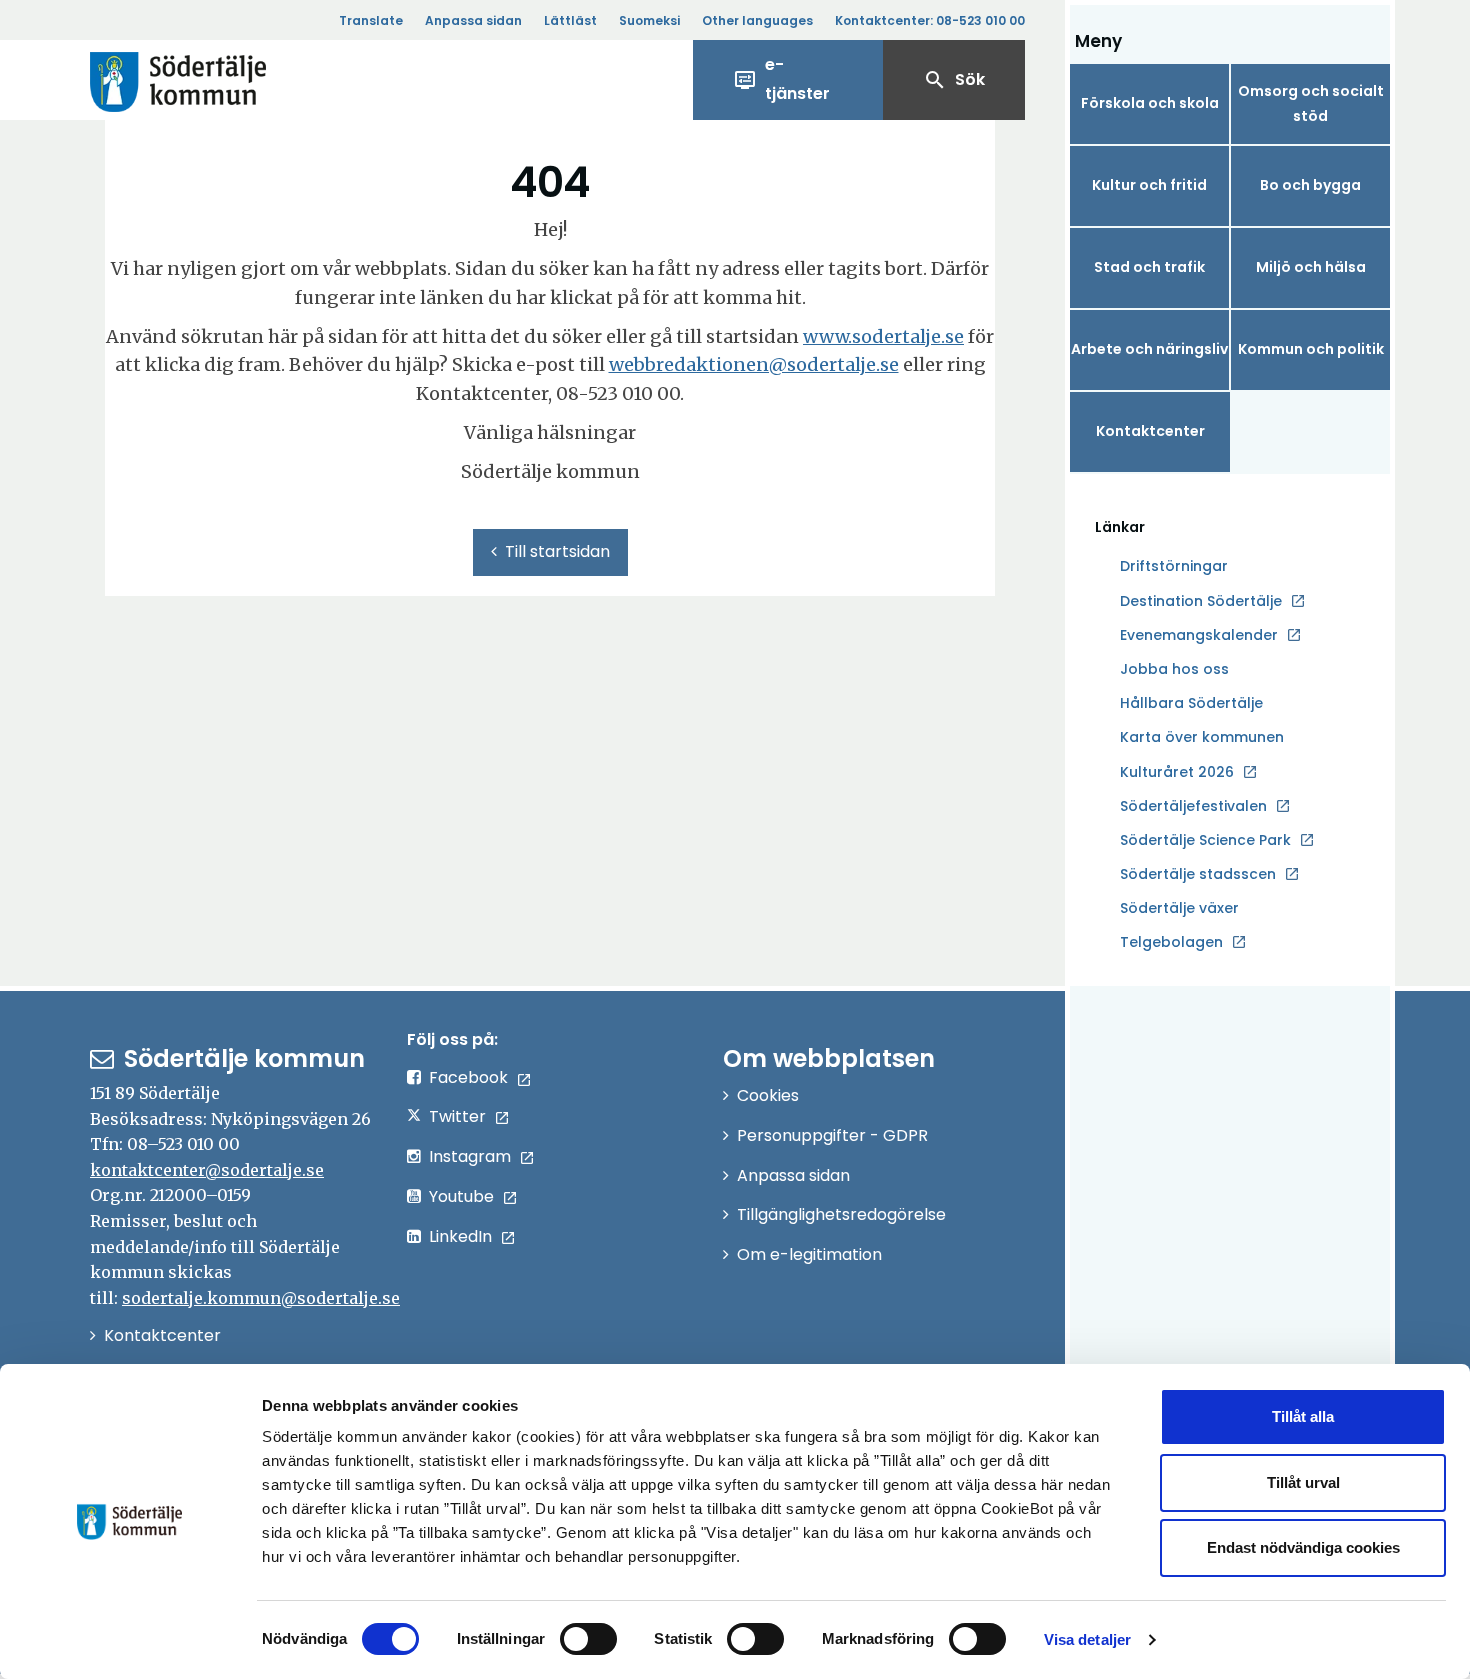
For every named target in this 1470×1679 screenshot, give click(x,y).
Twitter (457, 1116)
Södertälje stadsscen (1198, 874)
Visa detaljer (1087, 1639)
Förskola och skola (1150, 103)
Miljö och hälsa (1311, 267)
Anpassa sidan (473, 20)
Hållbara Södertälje (1191, 703)
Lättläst (570, 20)
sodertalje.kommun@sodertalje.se (261, 1298)
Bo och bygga (1310, 185)
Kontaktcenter (1150, 431)
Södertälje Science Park (1205, 841)
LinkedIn (460, 1236)
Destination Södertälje (1201, 602)
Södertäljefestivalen (1193, 806)
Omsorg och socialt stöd (1311, 103)
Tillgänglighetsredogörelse (841, 1214)
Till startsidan (557, 551)
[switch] (588, 1639)
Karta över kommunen (1202, 737)
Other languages (757, 20)
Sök (954, 80)
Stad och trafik (1149, 267)
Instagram (470, 1156)
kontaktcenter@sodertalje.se (207, 1170)
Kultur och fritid (1149, 185)
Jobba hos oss (1174, 670)
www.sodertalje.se (883, 336)
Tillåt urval (1303, 1482)
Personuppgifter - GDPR (832, 1135)
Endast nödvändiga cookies (1303, 1547)
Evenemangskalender (1199, 635)
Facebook (468, 1077)
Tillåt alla (1303, 1416)
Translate (371, 20)
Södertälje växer (1179, 908)
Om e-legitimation (809, 1254)
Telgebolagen (1171, 943)
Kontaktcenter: (930, 20)
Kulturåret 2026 (1177, 772)
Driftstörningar (1174, 566)
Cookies (768, 1095)
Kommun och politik (1311, 349)
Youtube (461, 1196)
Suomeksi (649, 20)
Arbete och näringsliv (1149, 349)
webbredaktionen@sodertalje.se (754, 364)
